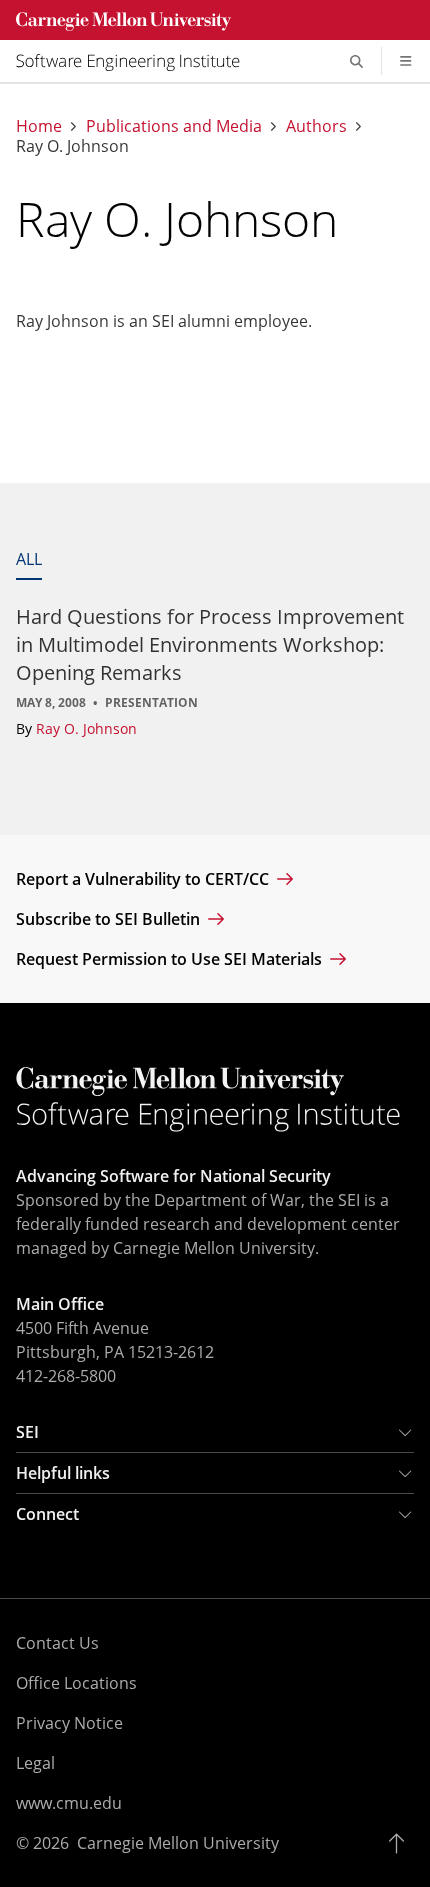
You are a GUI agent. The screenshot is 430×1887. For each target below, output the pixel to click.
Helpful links (63, 1473)
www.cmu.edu (69, 1803)
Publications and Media (174, 126)
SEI (27, 1432)
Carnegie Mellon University (178, 1843)
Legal (35, 1763)
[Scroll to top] (401, 1843)
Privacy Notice (69, 1723)
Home (39, 126)
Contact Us (57, 1643)
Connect (47, 1514)
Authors (316, 126)
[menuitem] (136, 61)
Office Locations (76, 1683)
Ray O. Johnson (86, 728)
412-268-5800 (66, 1376)
